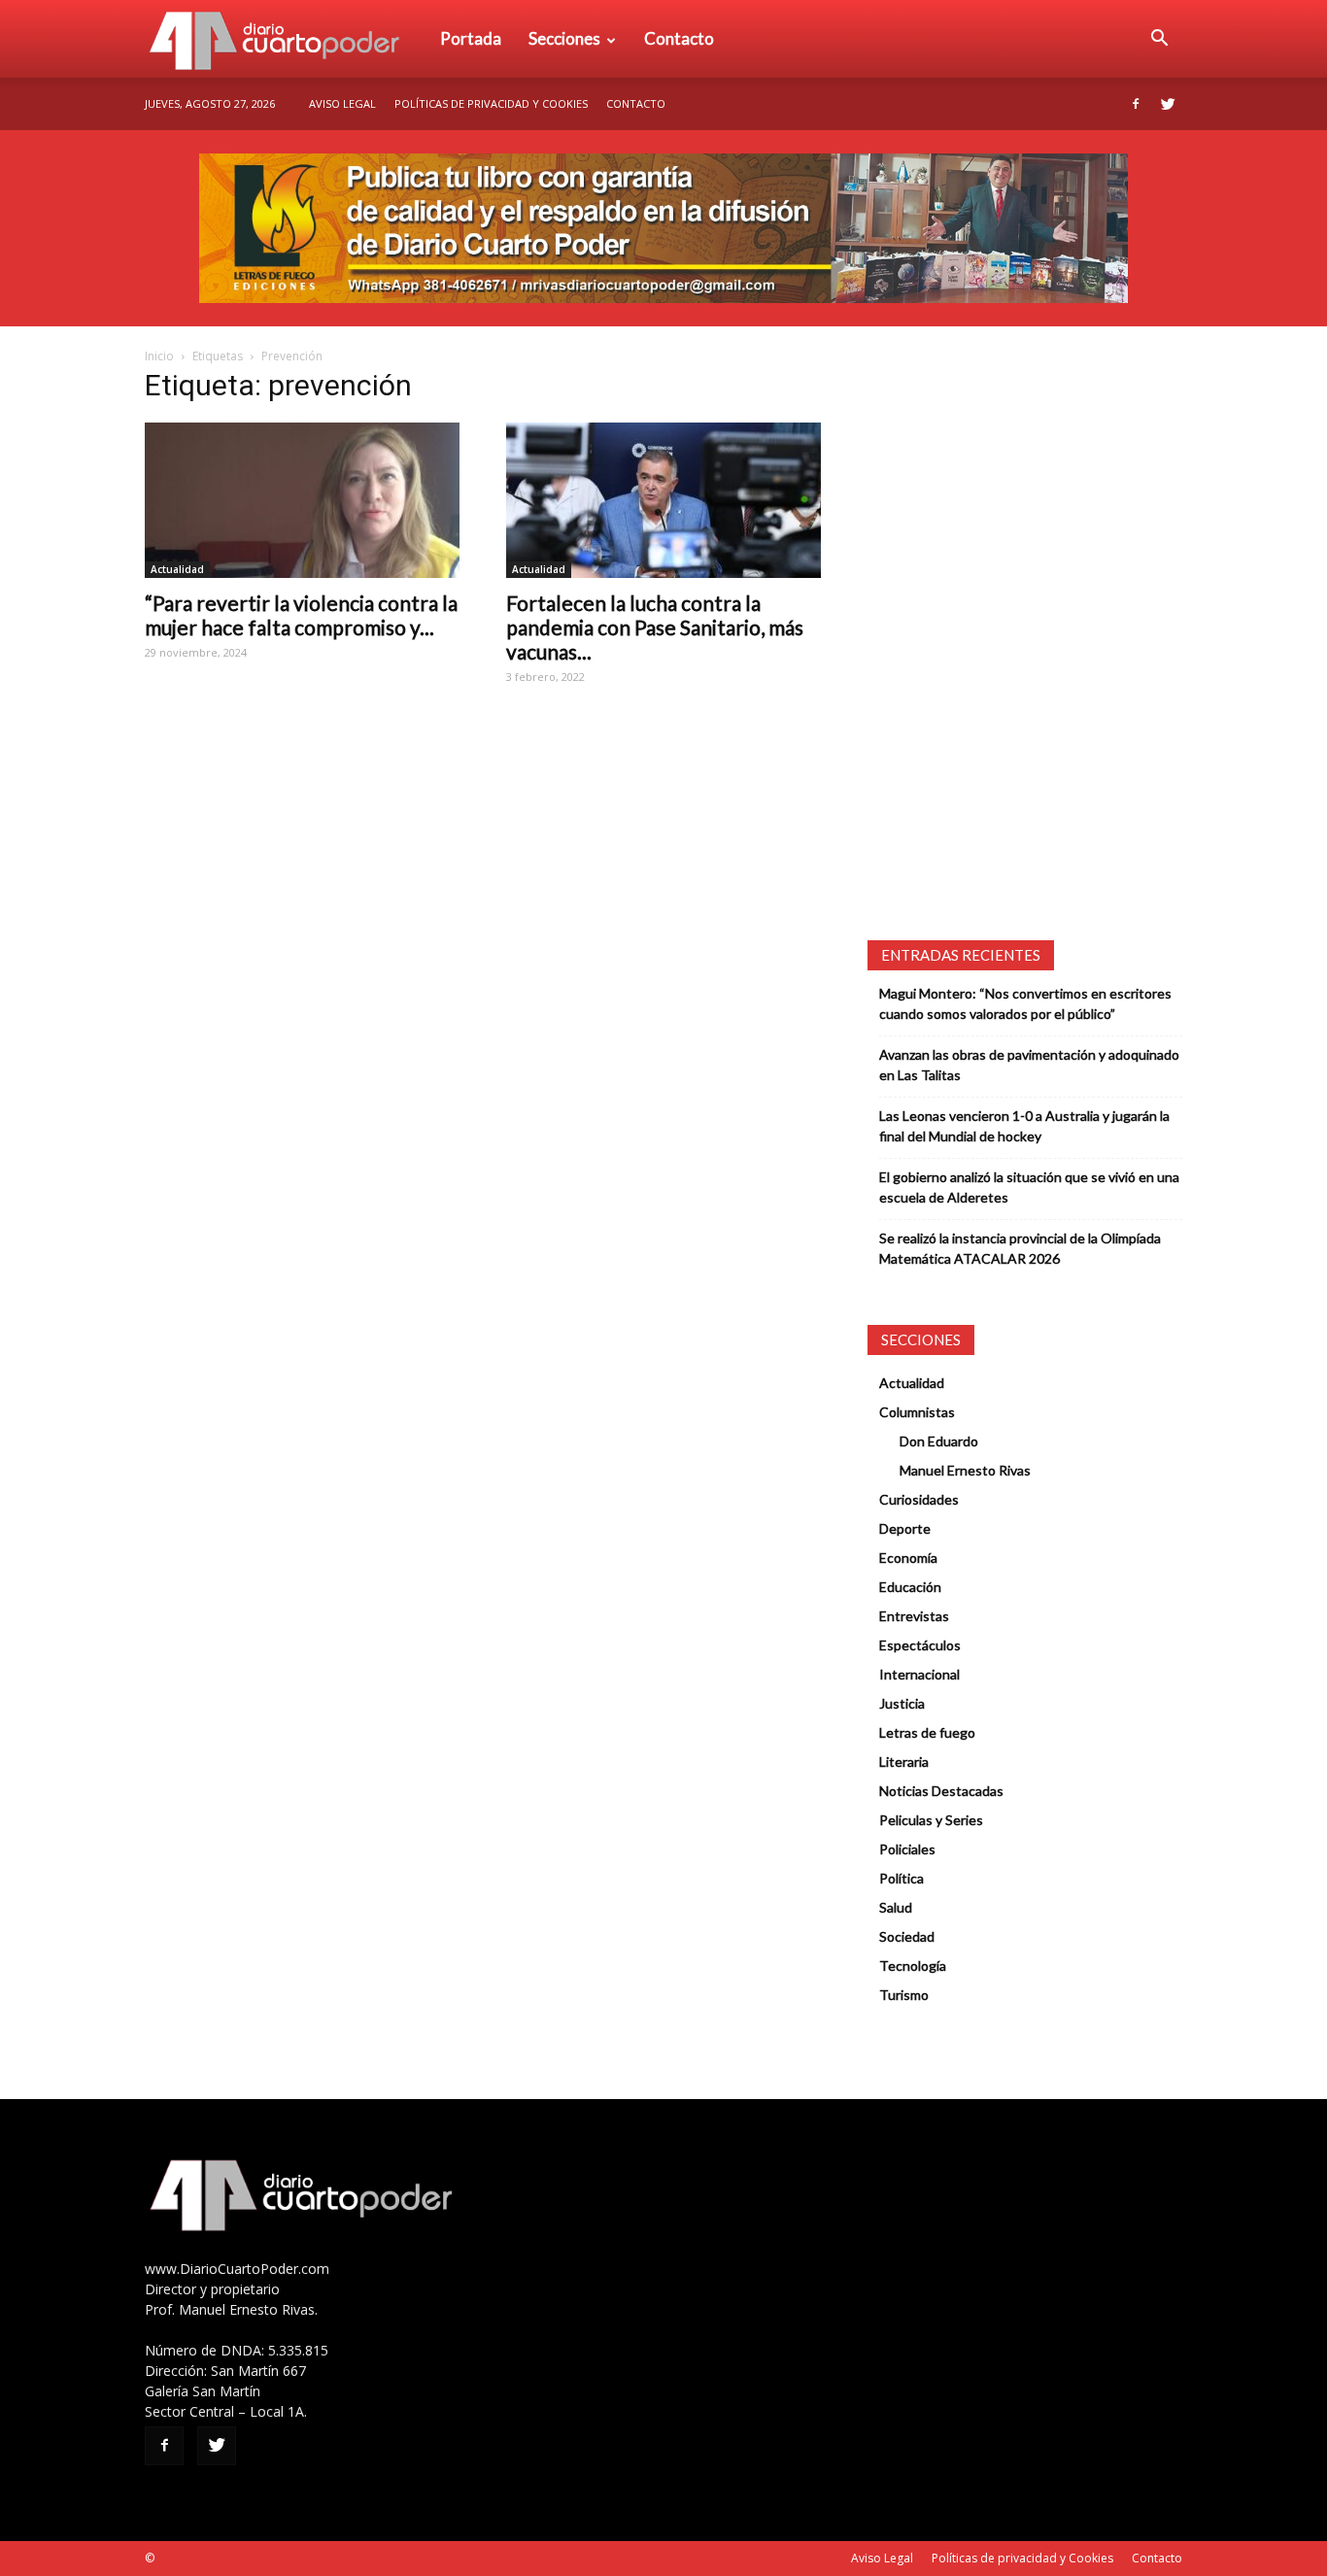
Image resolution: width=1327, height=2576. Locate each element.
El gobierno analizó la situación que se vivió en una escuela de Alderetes (1029, 1187)
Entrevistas (914, 1616)
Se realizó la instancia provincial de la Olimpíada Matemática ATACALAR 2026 (1020, 1248)
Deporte (905, 1528)
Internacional (919, 1674)
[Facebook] (1136, 104)
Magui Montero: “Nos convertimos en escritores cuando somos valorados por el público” (1025, 1003)
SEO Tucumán (195, 2558)
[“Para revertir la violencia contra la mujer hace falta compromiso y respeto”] (302, 500)
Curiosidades (919, 1499)
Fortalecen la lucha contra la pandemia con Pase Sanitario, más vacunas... (655, 627)
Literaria (904, 1762)
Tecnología (913, 1966)
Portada (471, 38)
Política (902, 1878)
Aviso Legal (342, 103)
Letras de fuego (927, 1732)
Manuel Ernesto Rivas (965, 1470)
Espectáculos (920, 1645)
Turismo (904, 1995)
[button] (1159, 39)
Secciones (564, 38)
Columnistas (917, 1412)
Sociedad (907, 1936)
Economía (908, 1558)
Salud (896, 1907)
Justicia (902, 1703)
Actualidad (177, 569)
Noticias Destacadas (941, 1791)
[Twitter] (1168, 104)
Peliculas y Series (931, 1820)
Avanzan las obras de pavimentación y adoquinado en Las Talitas (1029, 1065)
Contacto (679, 38)
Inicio (159, 356)
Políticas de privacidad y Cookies (491, 103)
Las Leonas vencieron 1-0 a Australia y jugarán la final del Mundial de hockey (1024, 1126)
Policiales (907, 1849)
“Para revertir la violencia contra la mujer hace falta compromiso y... (301, 615)
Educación (910, 1587)
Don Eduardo (939, 1441)
